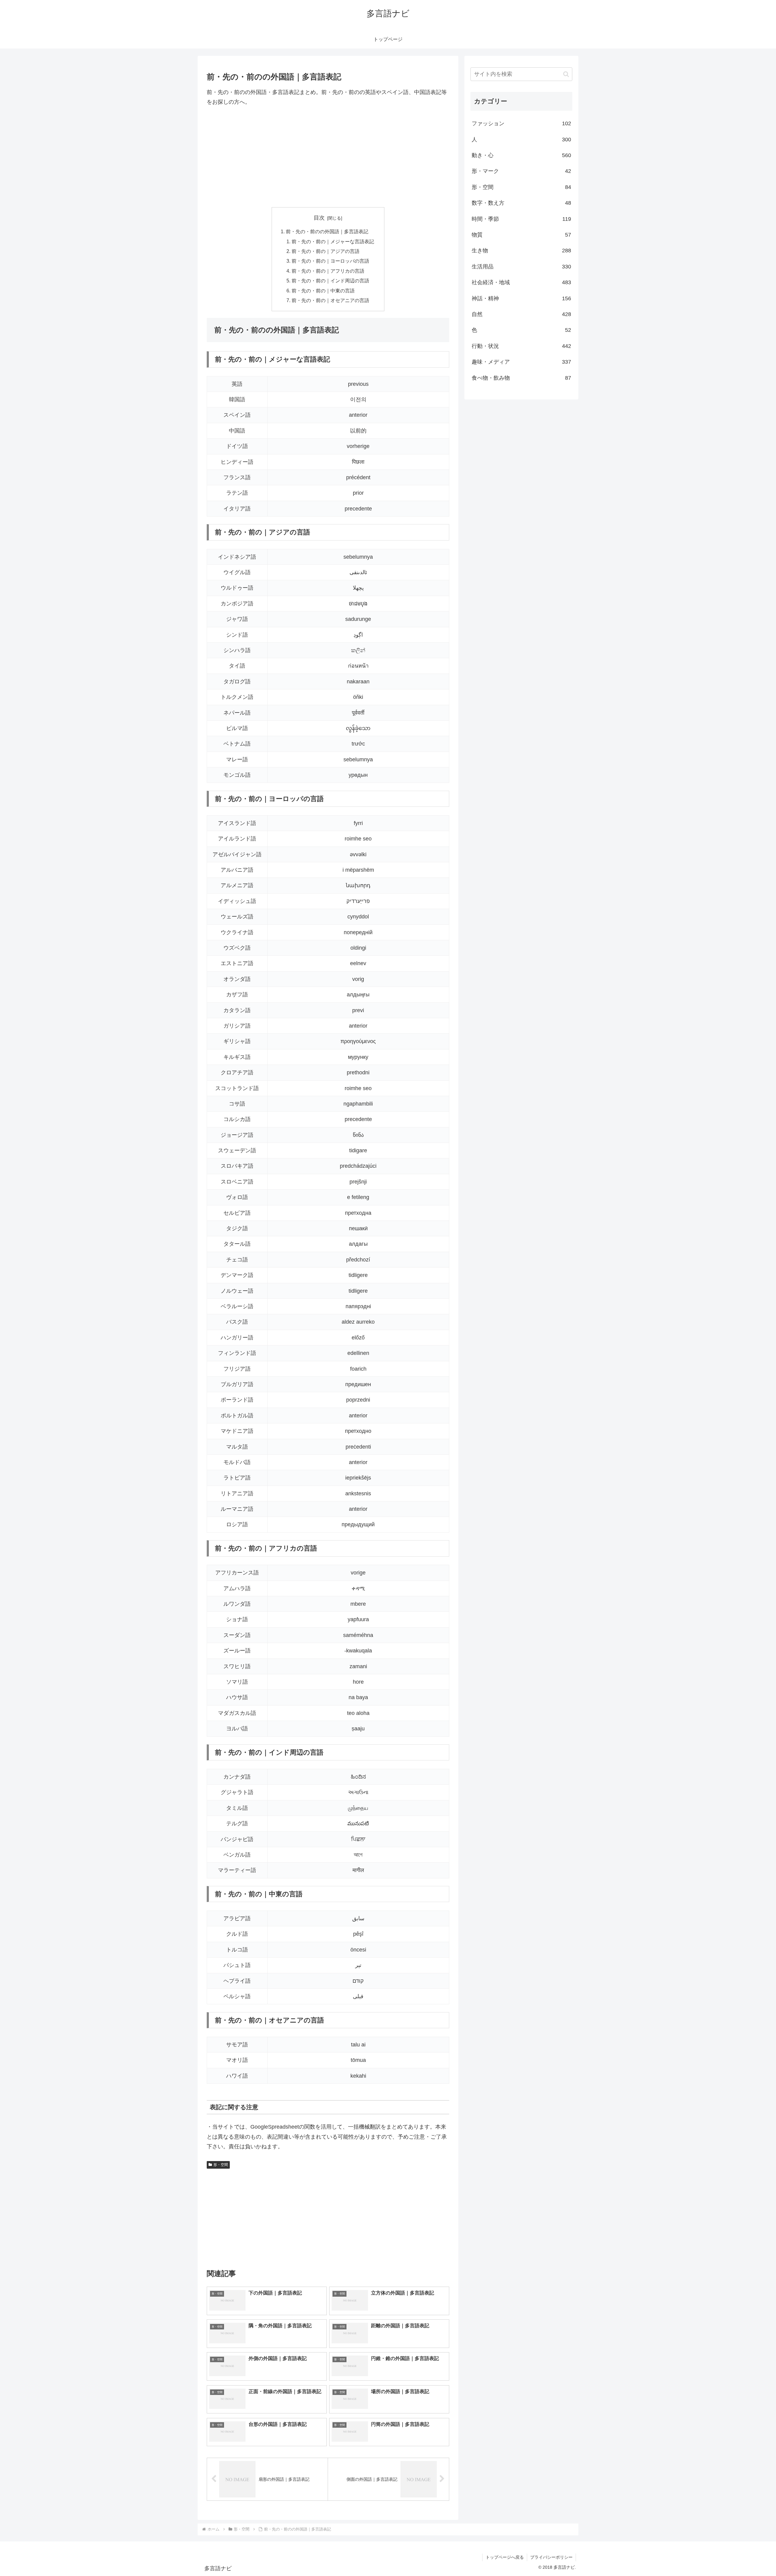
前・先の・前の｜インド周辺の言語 (330, 281)
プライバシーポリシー (551, 2557)
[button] (566, 74)
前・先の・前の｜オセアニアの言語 (330, 300)
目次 (319, 218)
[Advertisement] (328, 157)
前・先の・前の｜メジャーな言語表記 (333, 241)
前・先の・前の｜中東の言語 (323, 291)
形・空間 (221, 2165)
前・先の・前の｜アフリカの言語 (328, 271)
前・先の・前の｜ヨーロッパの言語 (330, 261)
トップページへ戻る (505, 2557)
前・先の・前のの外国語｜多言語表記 (327, 231)
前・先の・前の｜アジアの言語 (326, 251)
